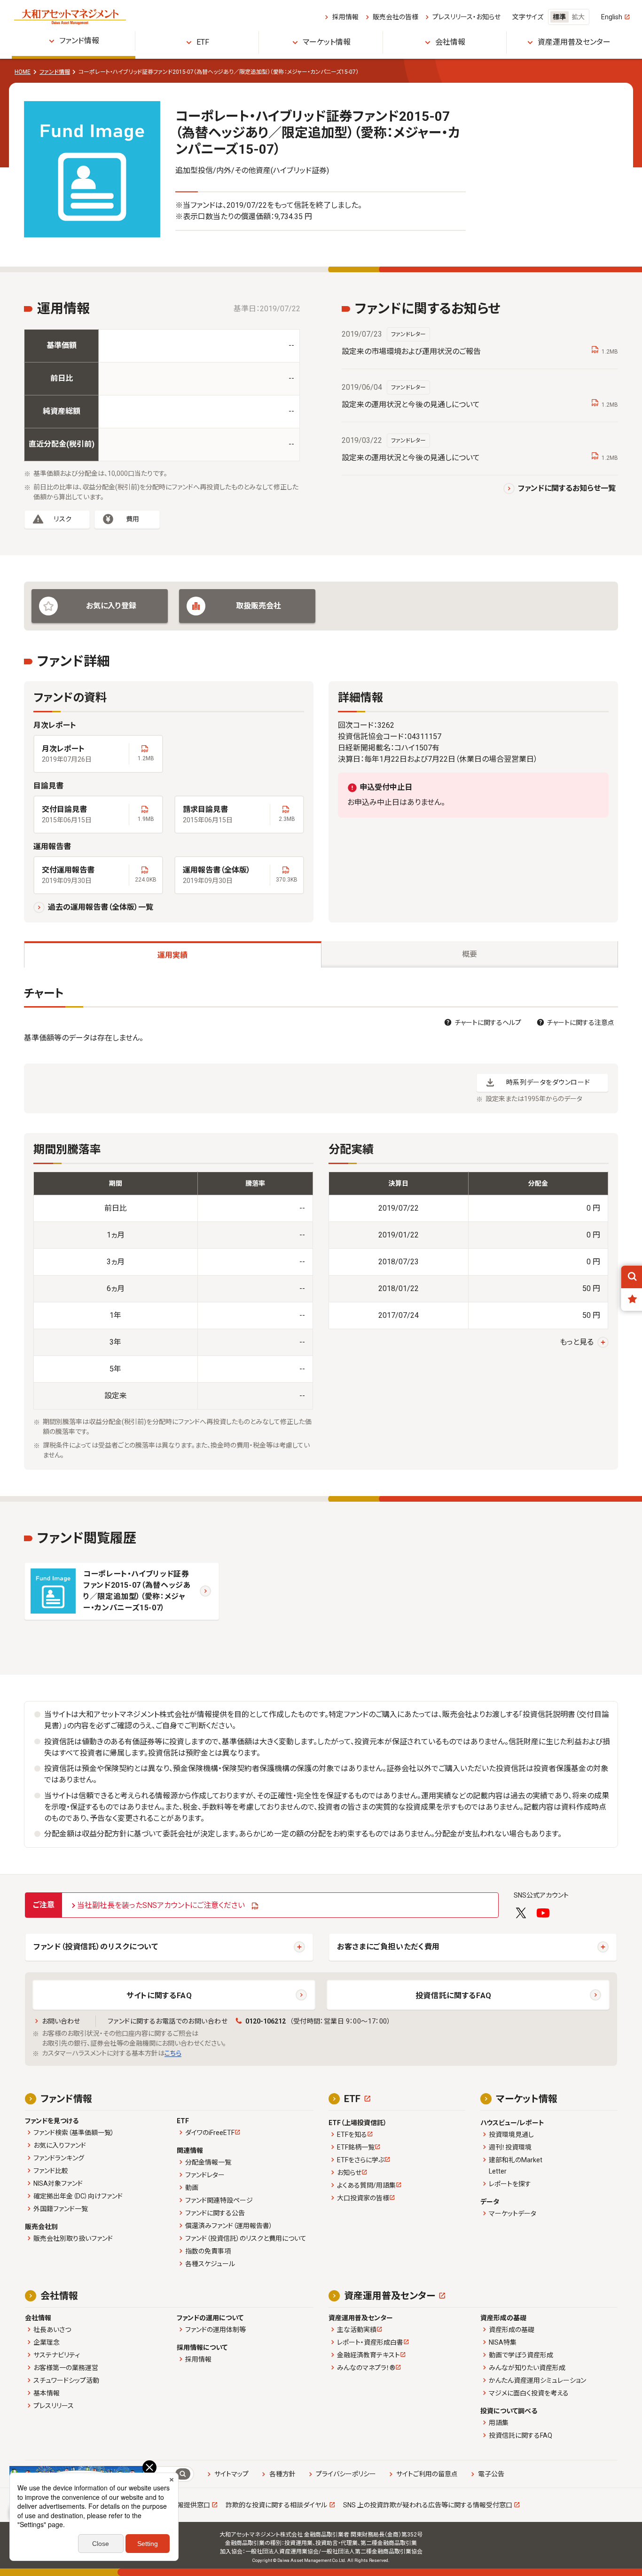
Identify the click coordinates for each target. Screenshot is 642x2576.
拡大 (578, 17)
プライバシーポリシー (346, 2474)
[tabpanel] (321, 1228)
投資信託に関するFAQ (454, 1996)
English (612, 17)
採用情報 (345, 17)
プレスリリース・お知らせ (466, 17)
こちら (173, 2053)
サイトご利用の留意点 (427, 2474)
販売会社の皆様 (395, 17)
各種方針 (282, 2474)
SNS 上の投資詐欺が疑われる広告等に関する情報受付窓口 (428, 2505)
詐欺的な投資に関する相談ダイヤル (276, 2505)
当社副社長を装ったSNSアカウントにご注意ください (161, 1905)
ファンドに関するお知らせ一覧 (567, 488)
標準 (559, 17)
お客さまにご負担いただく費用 (388, 1947)
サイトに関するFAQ (159, 1996)
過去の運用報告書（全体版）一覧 (101, 907)
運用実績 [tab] (172, 955)
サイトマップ (231, 2474)
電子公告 (491, 2474)
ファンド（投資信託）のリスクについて (96, 1947)
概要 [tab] (470, 954)
